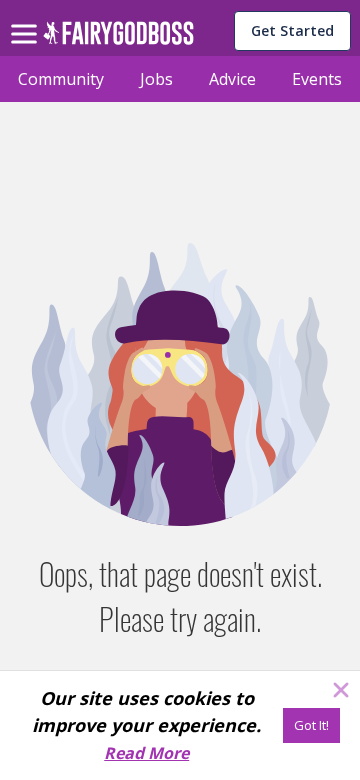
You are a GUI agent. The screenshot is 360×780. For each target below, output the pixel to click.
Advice (232, 79)
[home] (118, 38)
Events (317, 79)
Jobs (156, 79)
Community (61, 79)
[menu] (27, 18)
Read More (146, 753)
